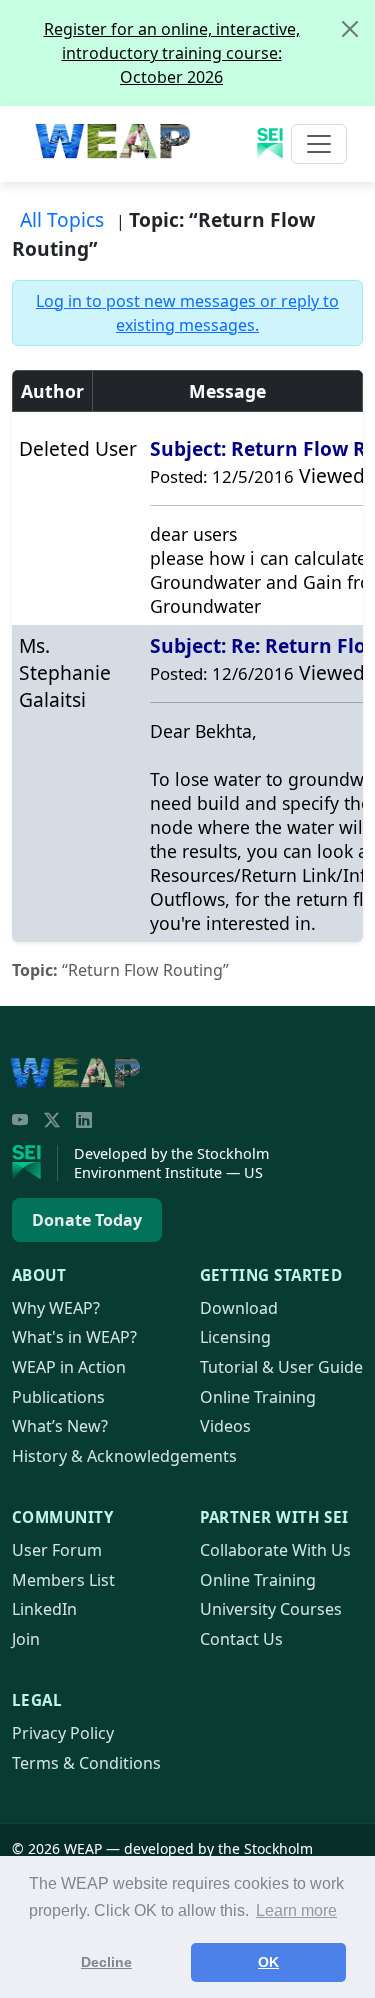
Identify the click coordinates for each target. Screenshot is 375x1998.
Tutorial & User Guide (281, 1367)
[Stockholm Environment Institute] (35, 1163)
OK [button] (268, 1962)
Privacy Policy (63, 1733)
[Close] (350, 29)
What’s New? (60, 1426)
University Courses (271, 1609)
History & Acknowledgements (124, 1456)
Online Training (258, 1397)
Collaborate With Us (275, 1550)
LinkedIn (44, 1609)
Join (26, 1639)
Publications (58, 1397)
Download (239, 1308)
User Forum (57, 1550)
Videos (225, 1426)
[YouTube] (20, 1120)
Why (56, 1308)
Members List (63, 1580)
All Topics (62, 219)
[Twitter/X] (52, 1120)
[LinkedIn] (84, 1120)
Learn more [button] (296, 1910)
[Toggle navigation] (319, 144)
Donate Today (87, 1220)
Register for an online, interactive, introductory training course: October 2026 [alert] (172, 53)
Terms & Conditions (86, 1763)
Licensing (235, 1337)
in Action (69, 1367)
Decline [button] (106, 1962)
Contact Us (241, 1639)
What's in (74, 1337)
